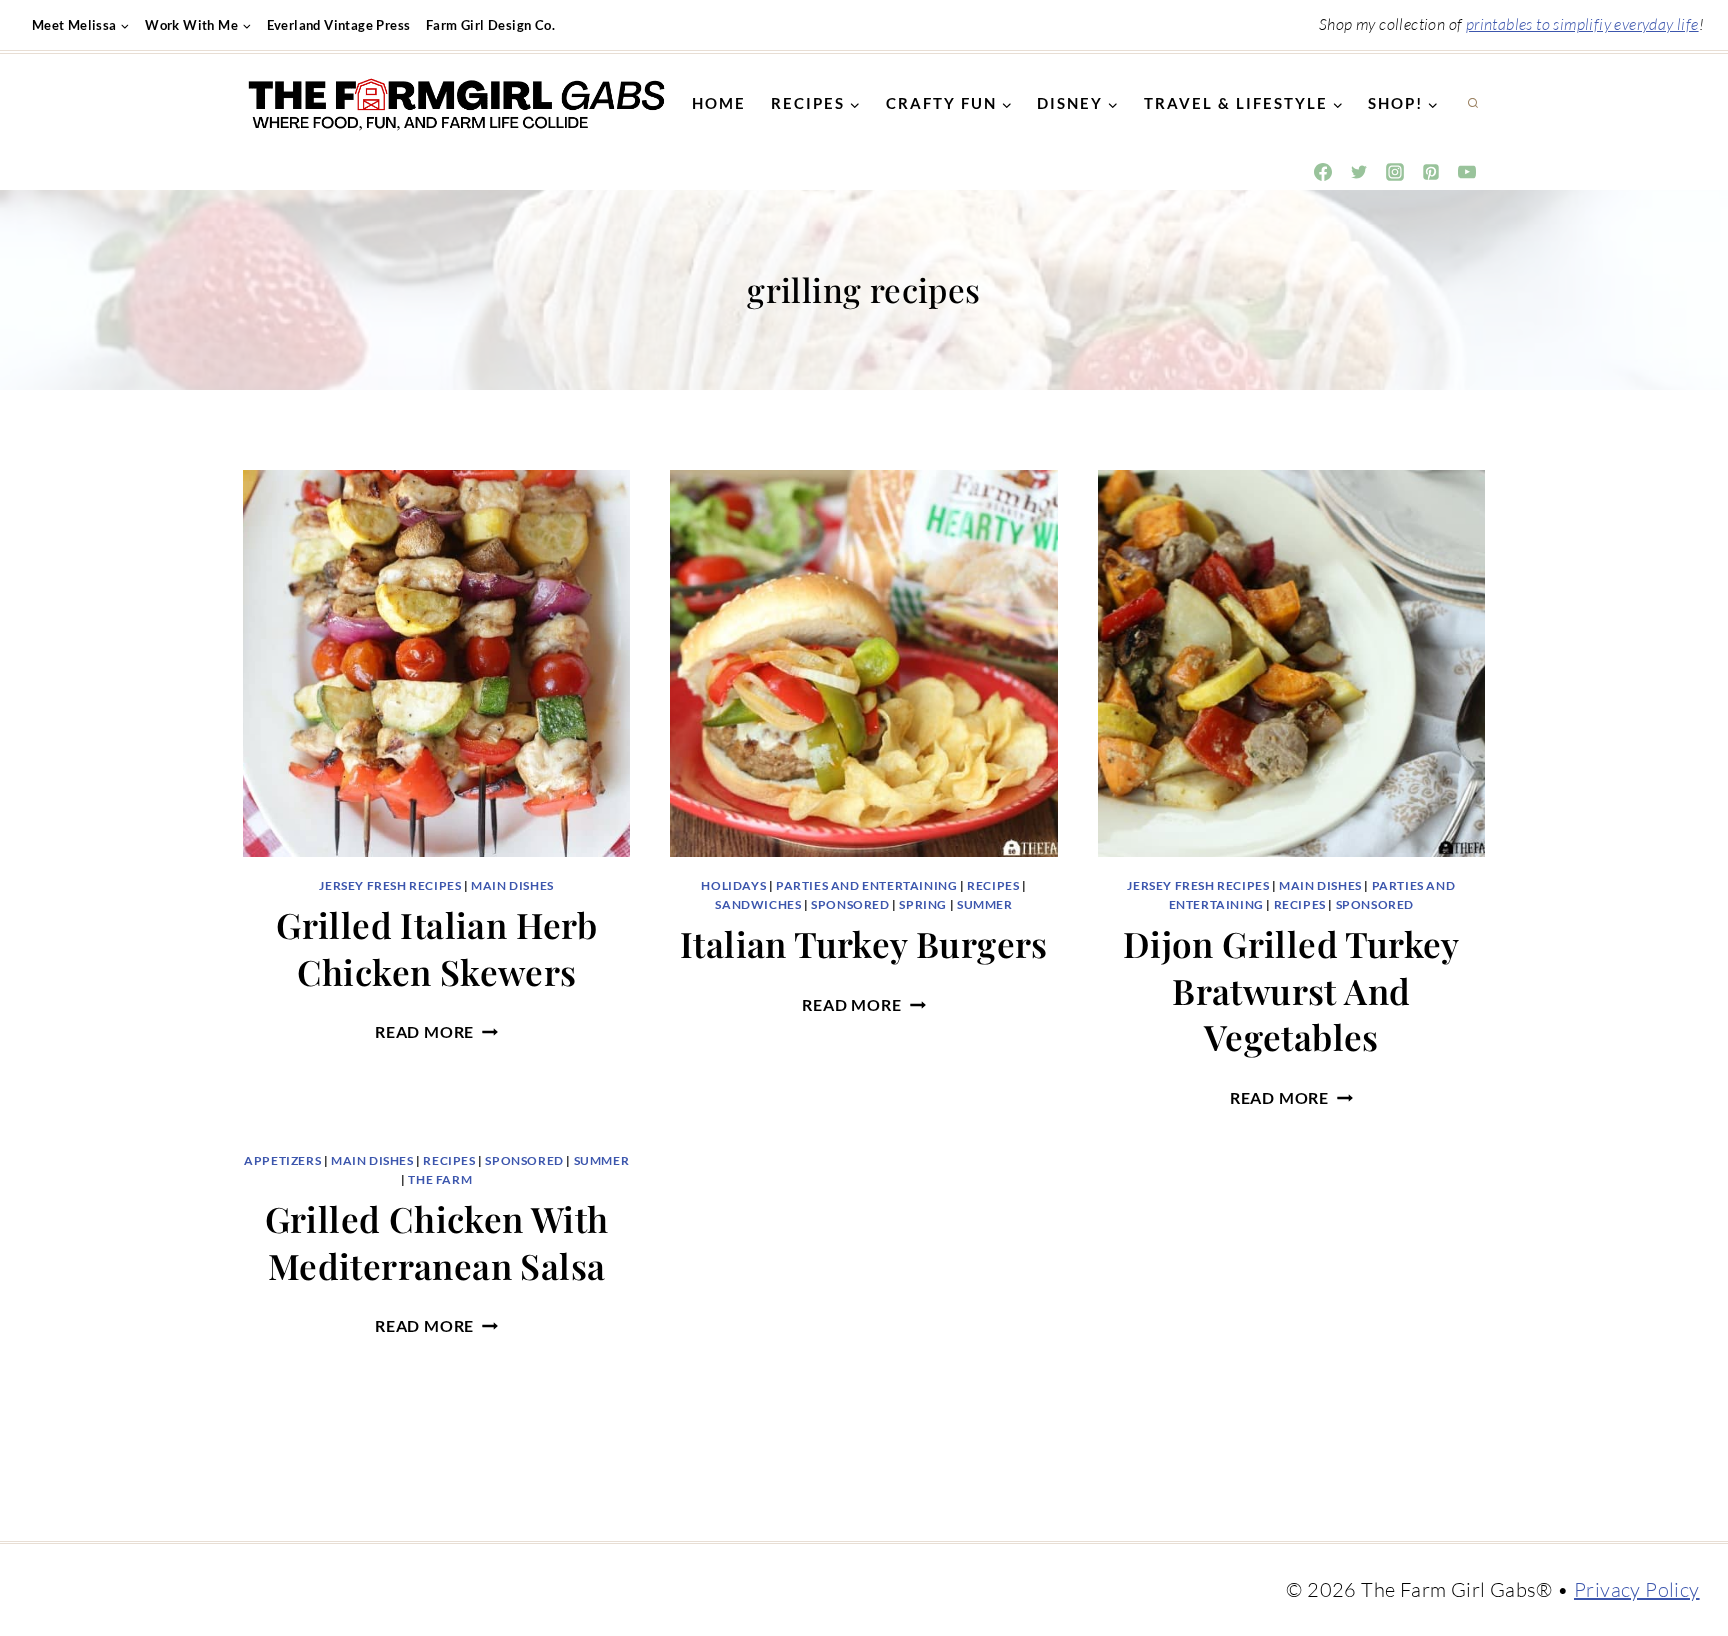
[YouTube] (1467, 172)
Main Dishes (512, 885)
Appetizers (282, 1160)
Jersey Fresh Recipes (390, 885)
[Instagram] (1395, 172)
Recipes (993, 885)
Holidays (733, 885)
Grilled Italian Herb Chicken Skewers (436, 948)
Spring (923, 904)
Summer (985, 904)
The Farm (440, 1179)
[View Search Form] (1473, 104)
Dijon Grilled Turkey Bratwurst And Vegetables (1291, 990)
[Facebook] (1323, 172)
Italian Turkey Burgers (864, 943)
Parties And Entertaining (866, 885)
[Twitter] (1359, 172)
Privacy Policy (1637, 1589)
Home (719, 103)
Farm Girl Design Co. (490, 25)
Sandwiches (758, 904)
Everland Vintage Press (339, 25)
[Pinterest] (1431, 172)
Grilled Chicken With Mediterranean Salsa (437, 1242)
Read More (436, 1031)
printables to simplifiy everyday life (1582, 24)
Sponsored (850, 904)
